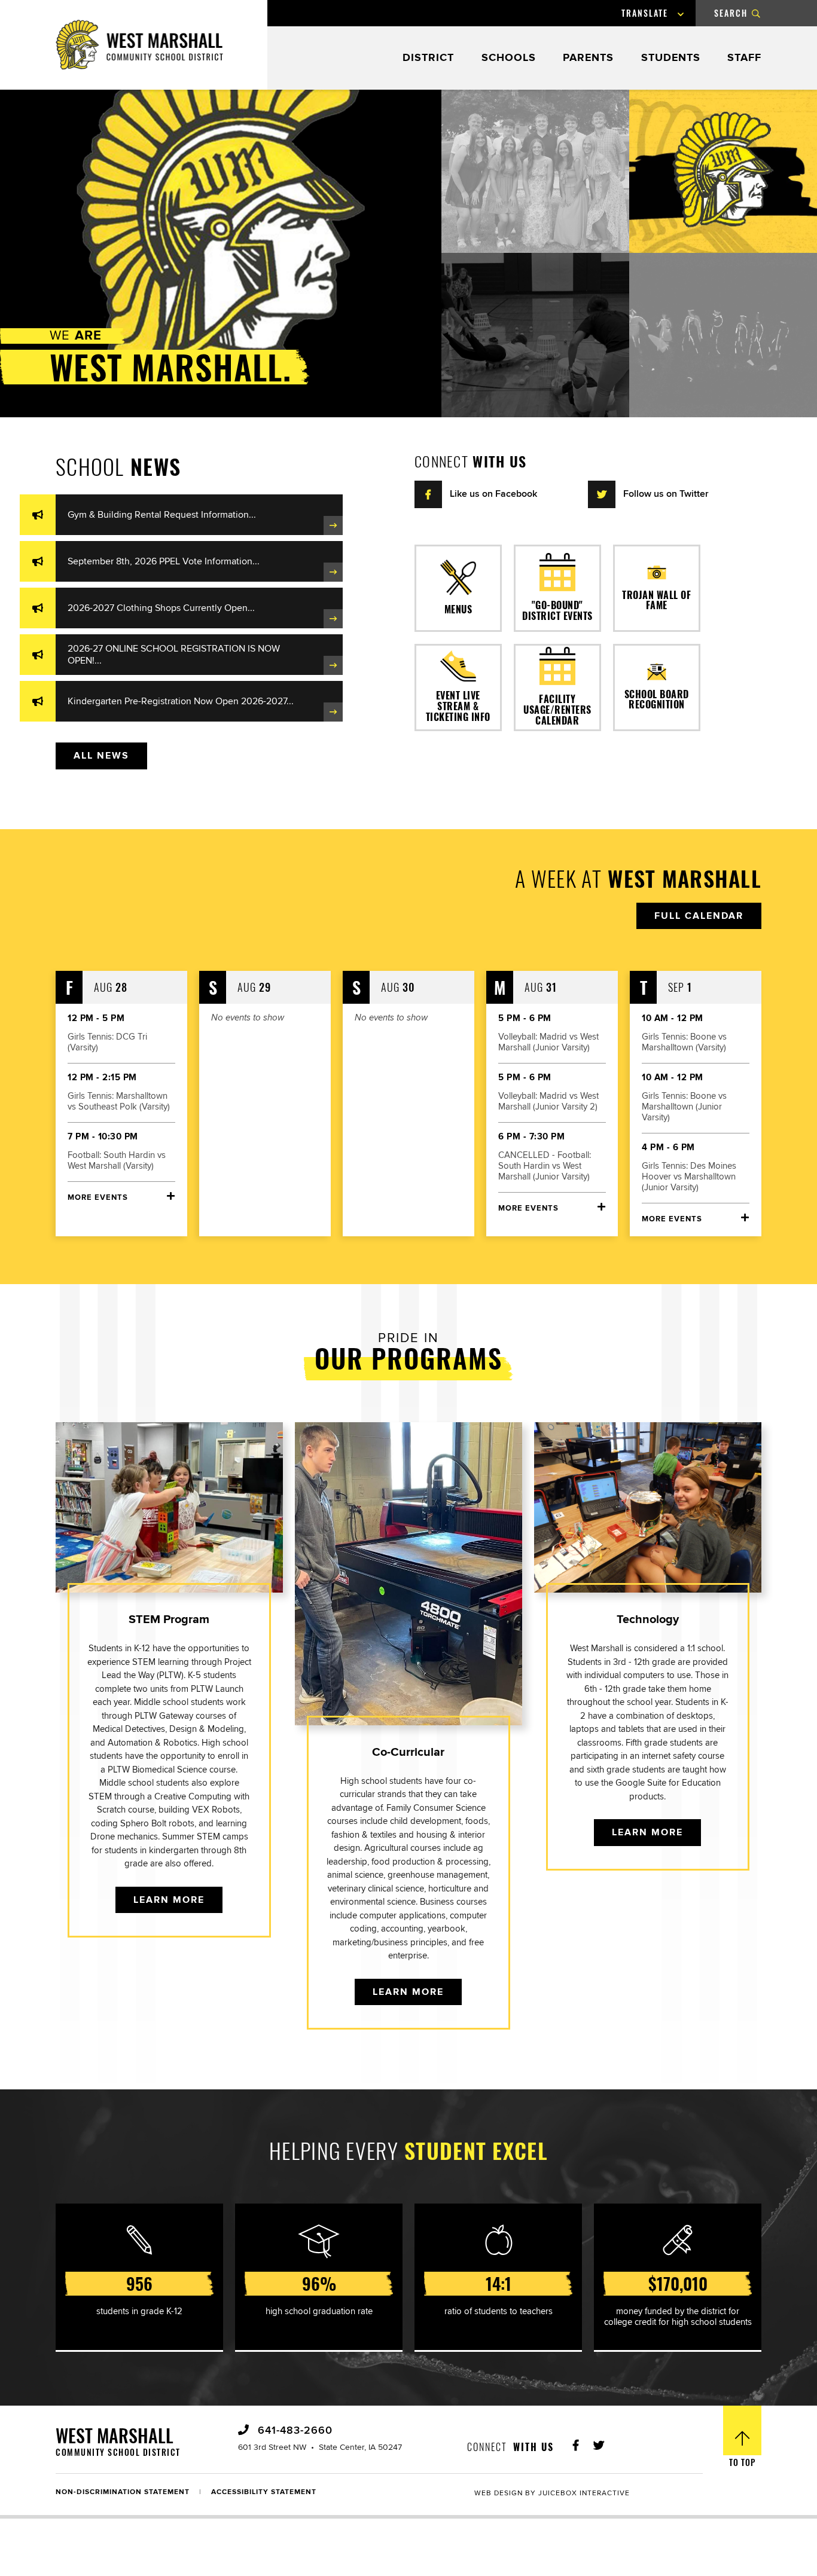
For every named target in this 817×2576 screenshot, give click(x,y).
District (428, 58)
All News (101, 756)
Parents (588, 58)
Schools (509, 58)
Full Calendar (699, 916)
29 (254, 987)
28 (111, 987)
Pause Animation (39, 102)
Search (731, 13)
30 (398, 987)
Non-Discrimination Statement (123, 2492)
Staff (744, 58)
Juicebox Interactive (584, 2493)
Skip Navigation (33, 8)
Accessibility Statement (264, 2492)
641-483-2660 (293, 2431)
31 (541, 987)
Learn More (169, 1900)
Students (671, 58)
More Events (98, 1198)
